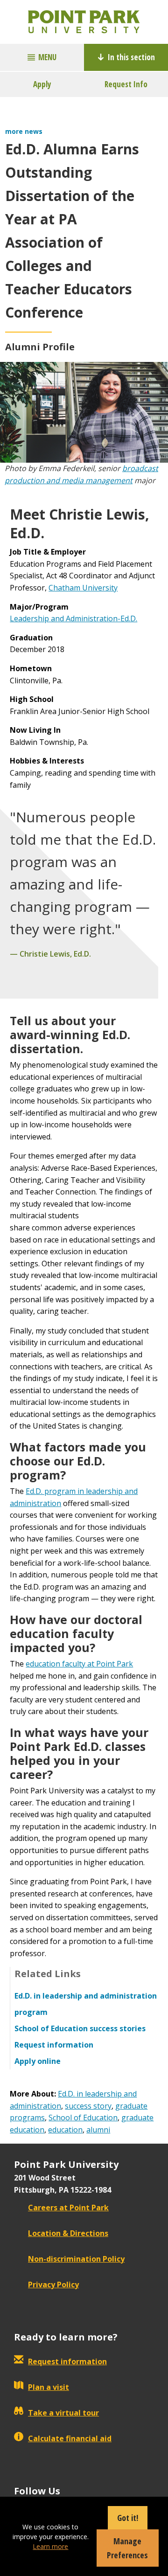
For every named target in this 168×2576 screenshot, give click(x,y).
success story (88, 2106)
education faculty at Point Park (79, 1664)
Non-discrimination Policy (76, 2259)
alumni (98, 2130)
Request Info (126, 84)
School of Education (83, 2118)
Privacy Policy (53, 2284)
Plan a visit (49, 2387)
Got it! (128, 2518)
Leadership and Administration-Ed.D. (73, 618)
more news (24, 131)
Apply (42, 84)
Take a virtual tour (63, 2413)
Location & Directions (68, 2233)
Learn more (50, 2546)
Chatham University (83, 588)
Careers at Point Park (68, 2208)
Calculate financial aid (70, 2438)
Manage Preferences (127, 2548)
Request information (67, 2361)
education (65, 2130)
